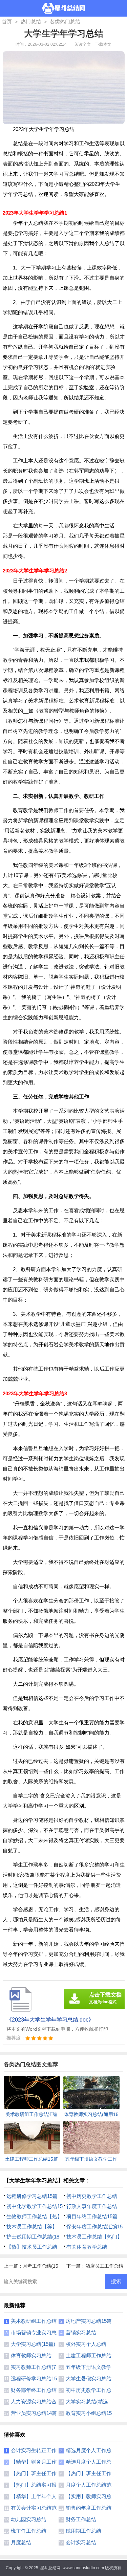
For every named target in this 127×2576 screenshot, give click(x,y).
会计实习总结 (81, 2542)
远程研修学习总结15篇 (32, 2196)
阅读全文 (83, 44)
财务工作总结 (81, 2519)
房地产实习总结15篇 (89, 2321)
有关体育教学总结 (87, 2247)
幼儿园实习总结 (29, 2519)
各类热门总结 (65, 21)
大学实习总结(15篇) (33, 2344)
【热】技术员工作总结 (32, 2247)
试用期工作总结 (83, 2531)
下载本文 (103, 44)
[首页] (63, 8)
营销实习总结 (81, 2332)
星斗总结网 (50, 2568)
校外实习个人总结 (86, 2344)
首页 (7, 21)
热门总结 (31, 21)
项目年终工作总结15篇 (92, 2216)
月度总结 (21, 2542)
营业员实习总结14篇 (34, 2413)
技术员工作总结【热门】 (94, 2237)
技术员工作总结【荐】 (32, 2226)
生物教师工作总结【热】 (34, 2216)
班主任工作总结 (29, 2531)
